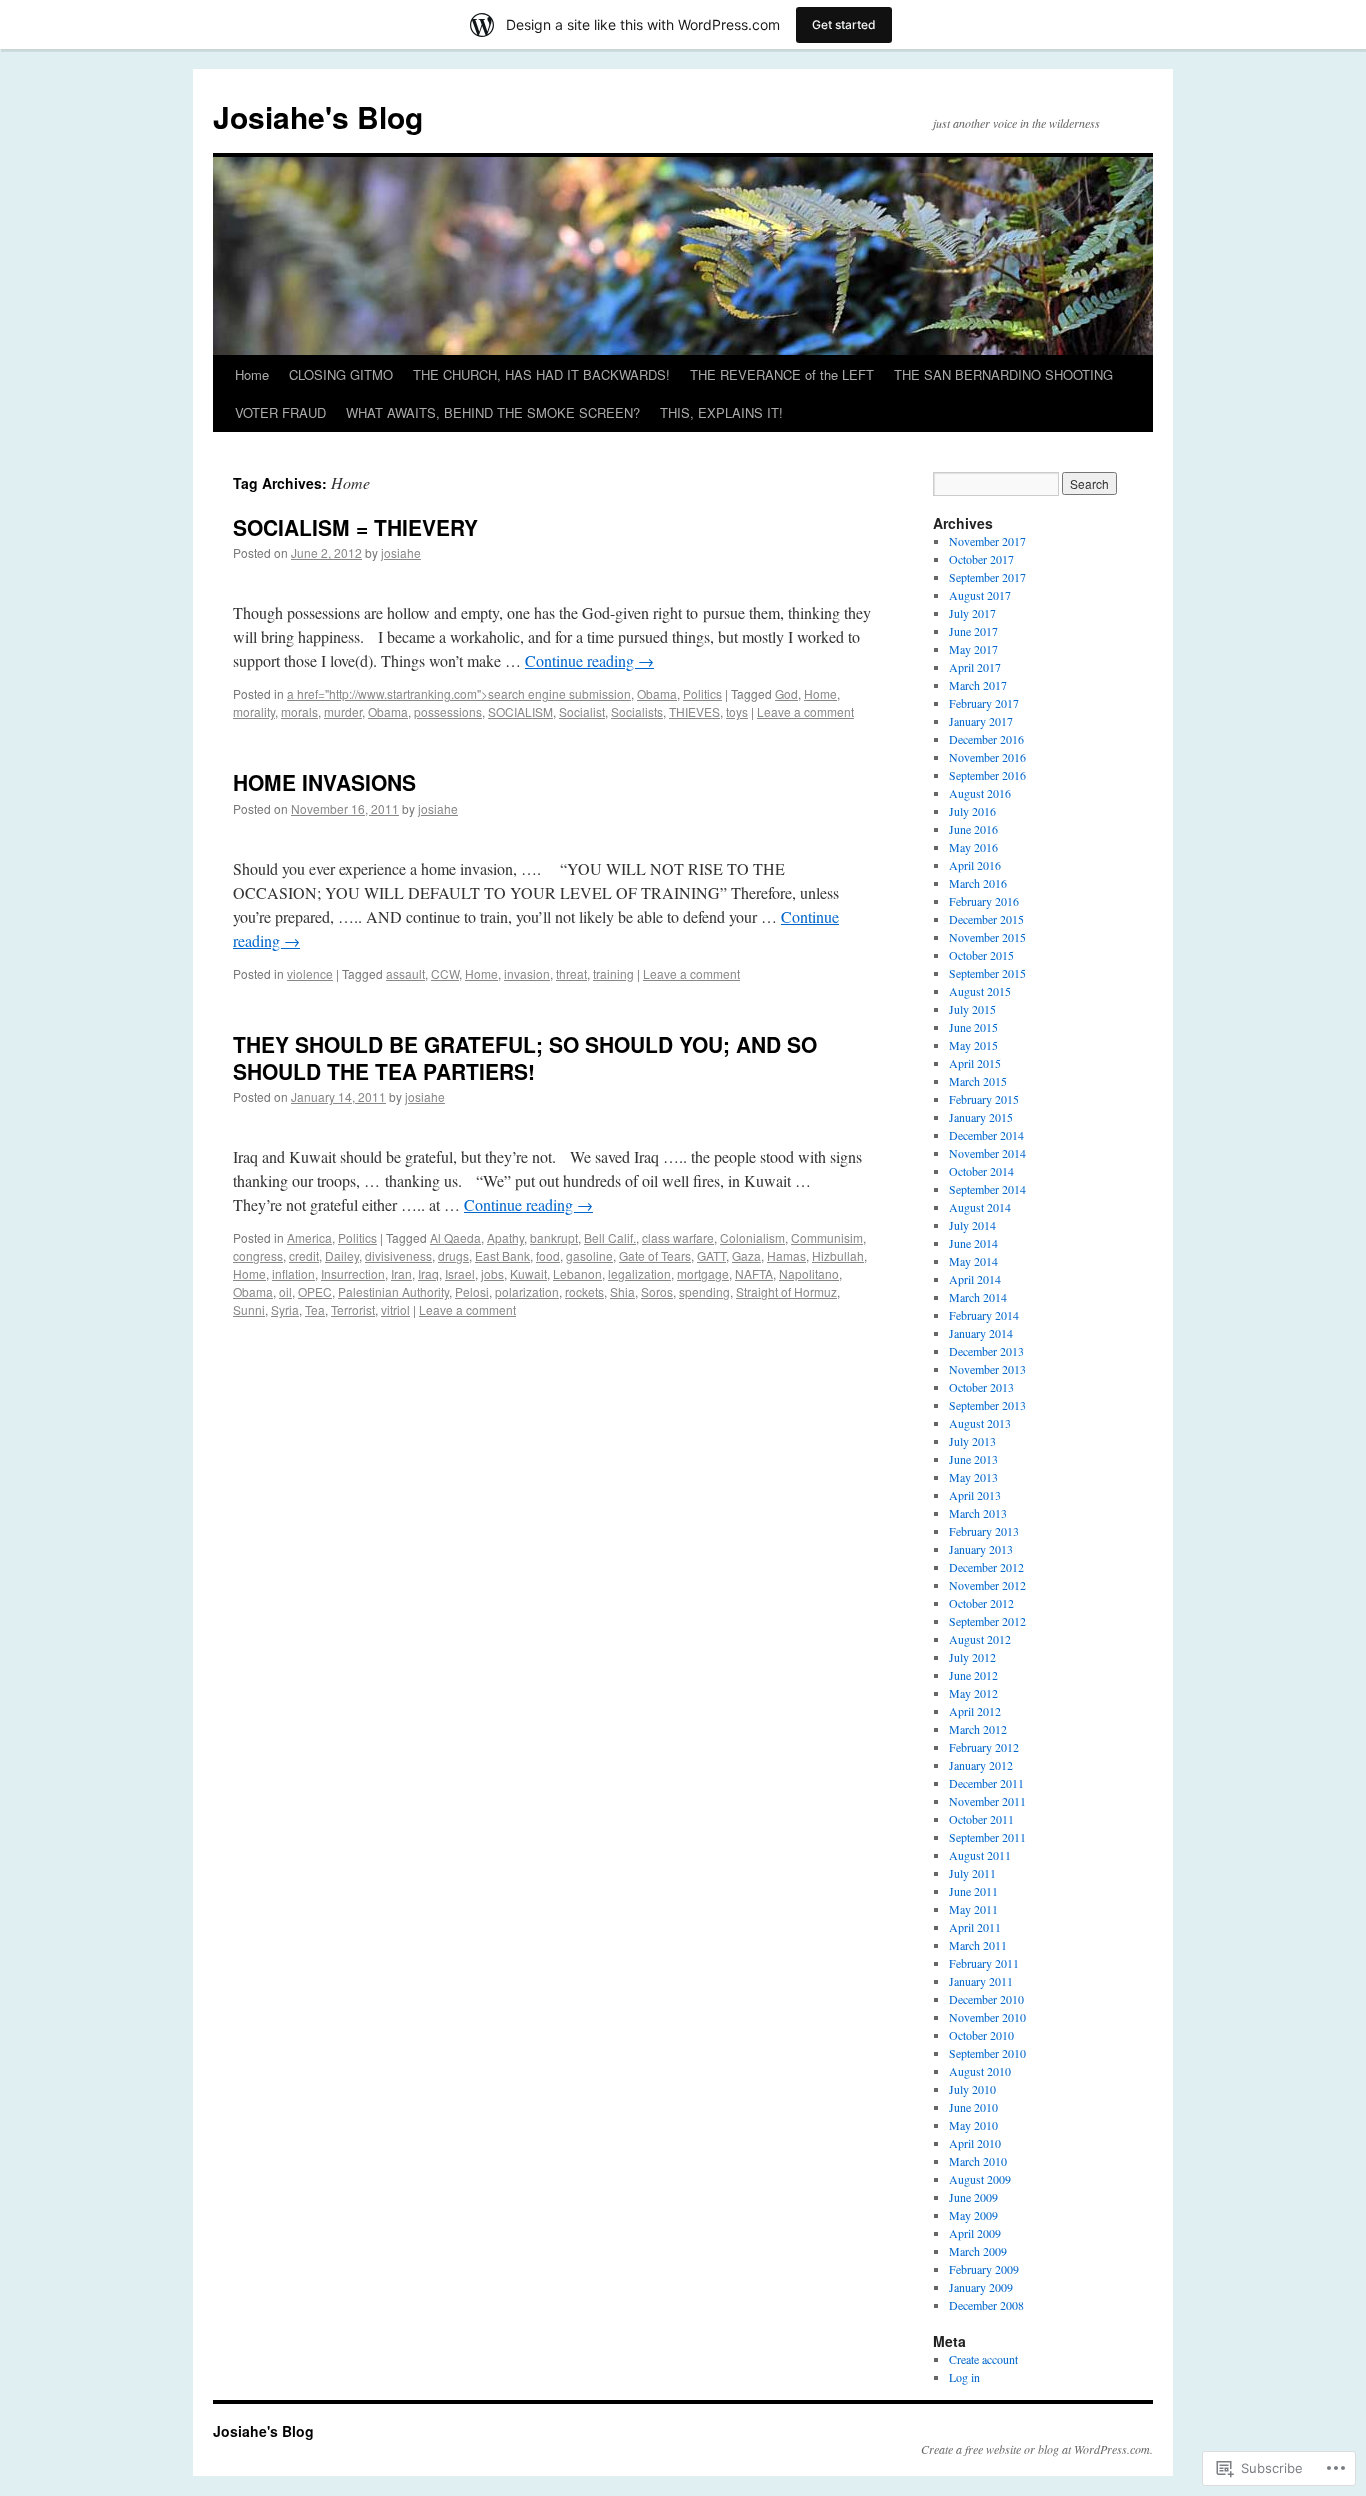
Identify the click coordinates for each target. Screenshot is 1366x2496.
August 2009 (980, 2179)
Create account (983, 2359)
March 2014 (978, 1297)
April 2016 (975, 865)
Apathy (505, 1237)
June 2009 (973, 2197)
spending (704, 1291)
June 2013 (973, 1459)
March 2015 (978, 1081)
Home (252, 374)
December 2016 (986, 739)
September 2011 (987, 1837)
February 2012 (984, 1747)
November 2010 (987, 2017)
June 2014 (973, 1243)
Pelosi (472, 1291)
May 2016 (973, 847)
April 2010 (975, 2143)
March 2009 (978, 2251)
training (613, 973)
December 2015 (986, 919)
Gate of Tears (655, 1255)
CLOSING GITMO (341, 374)
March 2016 (978, 883)
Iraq (428, 1273)
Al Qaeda (455, 1237)
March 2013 (978, 1513)
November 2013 (987, 1369)
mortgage (703, 1273)
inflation (293, 1273)
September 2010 (987, 2053)
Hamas (786, 1255)
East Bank (502, 1255)
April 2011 (975, 1927)
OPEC (315, 1291)
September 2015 (987, 973)
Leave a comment (805, 711)
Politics (702, 693)
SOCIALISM (520, 711)
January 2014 (981, 1333)
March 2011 (978, 1945)
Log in (964, 2377)
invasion (527, 973)
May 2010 (973, 2125)
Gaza (746, 1255)
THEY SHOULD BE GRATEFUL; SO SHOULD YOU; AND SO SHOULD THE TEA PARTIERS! (525, 1057)
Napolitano (809, 1273)
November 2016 (987, 757)
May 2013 (973, 1477)
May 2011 (973, 1909)
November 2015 (987, 937)
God (786, 693)
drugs (453, 1255)
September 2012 (987, 1621)
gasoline (589, 1255)
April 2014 (975, 1279)
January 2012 (981, 1765)
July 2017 (972, 613)
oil (285, 1291)
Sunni (249, 1309)
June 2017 (973, 631)
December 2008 (986, 2305)
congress (258, 1255)
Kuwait (528, 1273)
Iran (401, 1273)
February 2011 (984, 1963)
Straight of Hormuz (786, 1291)
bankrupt (554, 1237)
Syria (285, 1309)
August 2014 (980, 1207)
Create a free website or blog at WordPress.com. (1037, 2449)
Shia (622, 1291)
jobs (492, 1273)
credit (304, 1255)
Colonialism (752, 1237)
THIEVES (694, 711)
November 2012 (987, 1585)
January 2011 (981, 1981)
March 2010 (978, 2161)
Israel (460, 1273)
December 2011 (986, 1783)
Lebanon (577, 1273)
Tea (315, 1309)
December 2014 (986, 1135)
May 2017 (973, 649)
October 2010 (981, 2035)
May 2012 (973, 1693)
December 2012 (986, 1567)
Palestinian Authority (393, 1291)
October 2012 (981, 1603)
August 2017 (980, 595)
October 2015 (981, 955)
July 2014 (972, 1225)
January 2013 (981, 1549)
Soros (657, 1291)
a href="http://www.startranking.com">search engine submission (459, 693)
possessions (448, 711)
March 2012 (978, 1729)
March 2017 (978, 685)
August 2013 (980, 1423)
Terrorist (353, 1309)
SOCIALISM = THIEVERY (355, 527)
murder (343, 711)
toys (737, 711)
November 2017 (987, 541)
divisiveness (398, 1255)
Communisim (827, 1237)
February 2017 (984, 703)
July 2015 (972, 1009)
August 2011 (980, 1855)
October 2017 (981, 559)
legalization (639, 1273)
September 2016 (987, 775)
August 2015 (980, 991)
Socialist (582, 711)
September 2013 (987, 1405)
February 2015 (984, 1099)
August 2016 (980, 793)
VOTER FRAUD (280, 412)
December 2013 (986, 1351)
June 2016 (973, 829)
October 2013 (981, 1387)
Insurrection (353, 1273)
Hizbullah (838, 1255)
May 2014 (973, 1261)
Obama (657, 693)
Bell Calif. (610, 1237)
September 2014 (987, 1189)
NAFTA (754, 1273)
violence (310, 973)
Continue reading (589, 660)
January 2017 (981, 721)
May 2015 (973, 1045)
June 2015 (973, 1027)
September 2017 (987, 577)
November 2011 (987, 1801)
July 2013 (972, 1441)
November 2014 (987, 1153)
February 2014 (984, 1315)
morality (254, 711)
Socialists (637, 711)
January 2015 (981, 1117)
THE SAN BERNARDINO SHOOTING (1003, 374)
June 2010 (973, 2107)
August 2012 (980, 1639)
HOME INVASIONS (324, 782)
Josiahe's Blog (318, 116)
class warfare (678, 1237)
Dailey (342, 1255)
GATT (711, 1255)
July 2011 (972, 1873)
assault (405, 973)
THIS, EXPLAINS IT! (721, 412)
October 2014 (981, 1171)
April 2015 (975, 1063)
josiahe (401, 552)
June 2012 (973, 1675)
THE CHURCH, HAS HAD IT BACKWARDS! (541, 374)
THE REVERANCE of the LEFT (782, 374)
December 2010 (986, 1999)
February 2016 (984, 901)
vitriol (395, 1309)
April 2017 (975, 667)
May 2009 (973, 2215)
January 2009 (981, 2287)
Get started (844, 24)
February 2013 (984, 1531)
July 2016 (972, 811)
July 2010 (972, 2089)
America (309, 1237)
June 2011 (973, 1891)
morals (299, 711)
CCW (445, 973)
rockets (584, 1291)
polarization (527, 1291)
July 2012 (972, 1657)
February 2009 (984, 2269)
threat (571, 973)
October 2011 (981, 1819)
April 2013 (975, 1495)
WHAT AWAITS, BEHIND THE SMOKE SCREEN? (493, 412)
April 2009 (975, 2233)
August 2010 (980, 2071)
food (548, 1255)
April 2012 (975, 1711)
